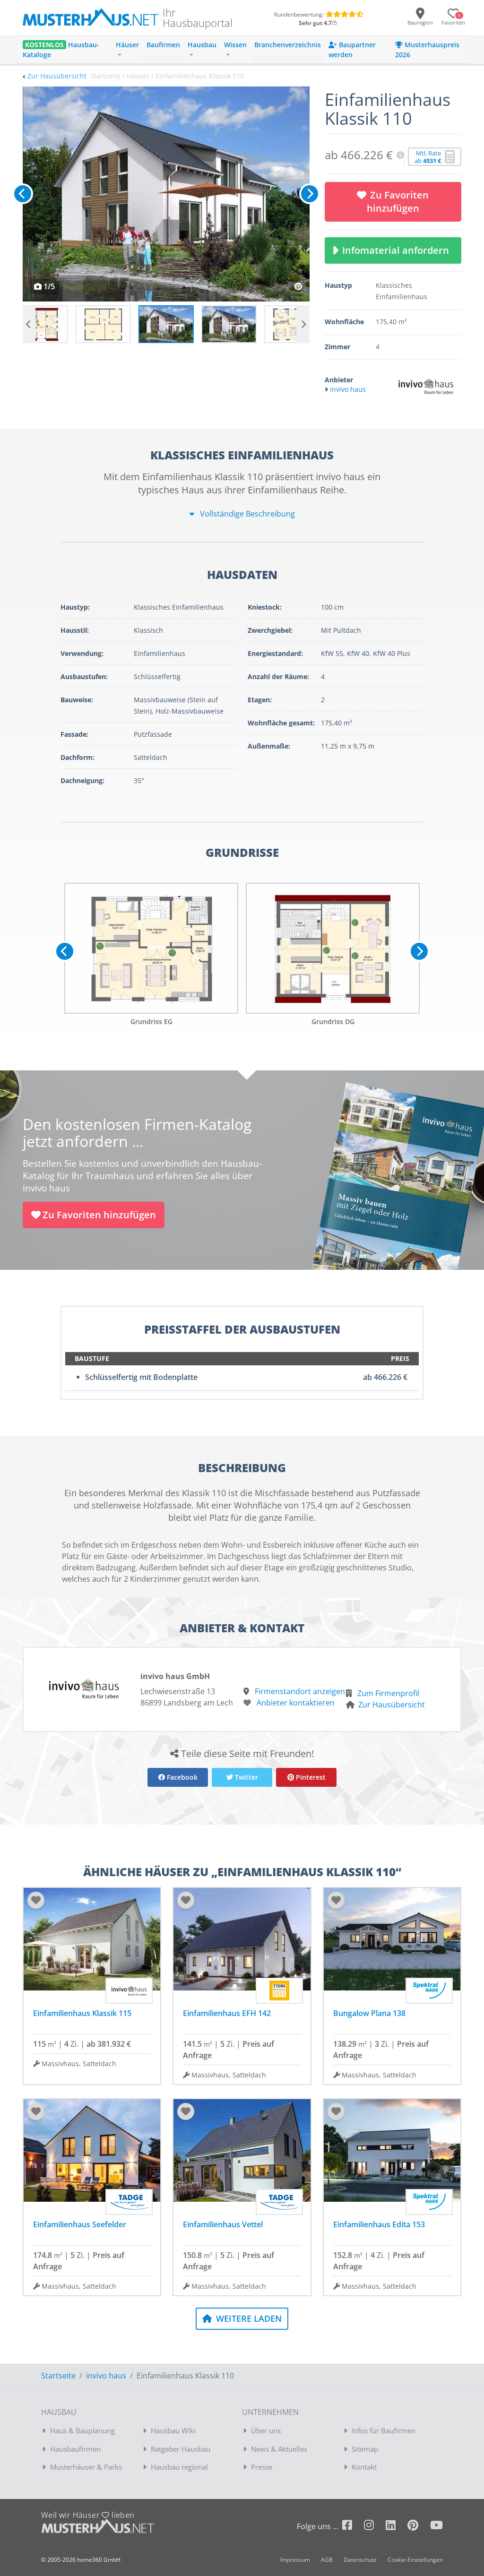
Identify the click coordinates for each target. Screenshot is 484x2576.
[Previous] (23, 194)
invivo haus (106, 2376)
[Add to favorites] (36, 1900)
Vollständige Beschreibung (246, 514)
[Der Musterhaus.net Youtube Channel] (436, 2527)
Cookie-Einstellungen (415, 2560)
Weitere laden (248, 2318)
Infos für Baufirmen (384, 2430)
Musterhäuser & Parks (86, 2467)
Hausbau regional (179, 2467)
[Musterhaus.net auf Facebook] (353, 2527)
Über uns (266, 2430)
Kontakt (364, 2467)
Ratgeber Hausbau (181, 2449)
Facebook (181, 1777)
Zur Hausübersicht (57, 76)
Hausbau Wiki (173, 2430)
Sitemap (365, 2449)
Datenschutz (360, 2560)
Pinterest (310, 1777)
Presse (262, 2467)
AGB (327, 2560)
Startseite (58, 2376)
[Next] (310, 194)
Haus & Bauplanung (82, 2430)
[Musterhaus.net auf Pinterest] (419, 2527)
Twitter (246, 1777)
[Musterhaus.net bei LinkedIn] (397, 2527)
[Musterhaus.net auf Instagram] (375, 2527)
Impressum (295, 2560)
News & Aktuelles (279, 2449)
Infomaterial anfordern (398, 250)
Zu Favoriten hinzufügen (398, 202)
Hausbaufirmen (75, 2449)
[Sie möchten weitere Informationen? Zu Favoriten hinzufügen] (166, 194)
